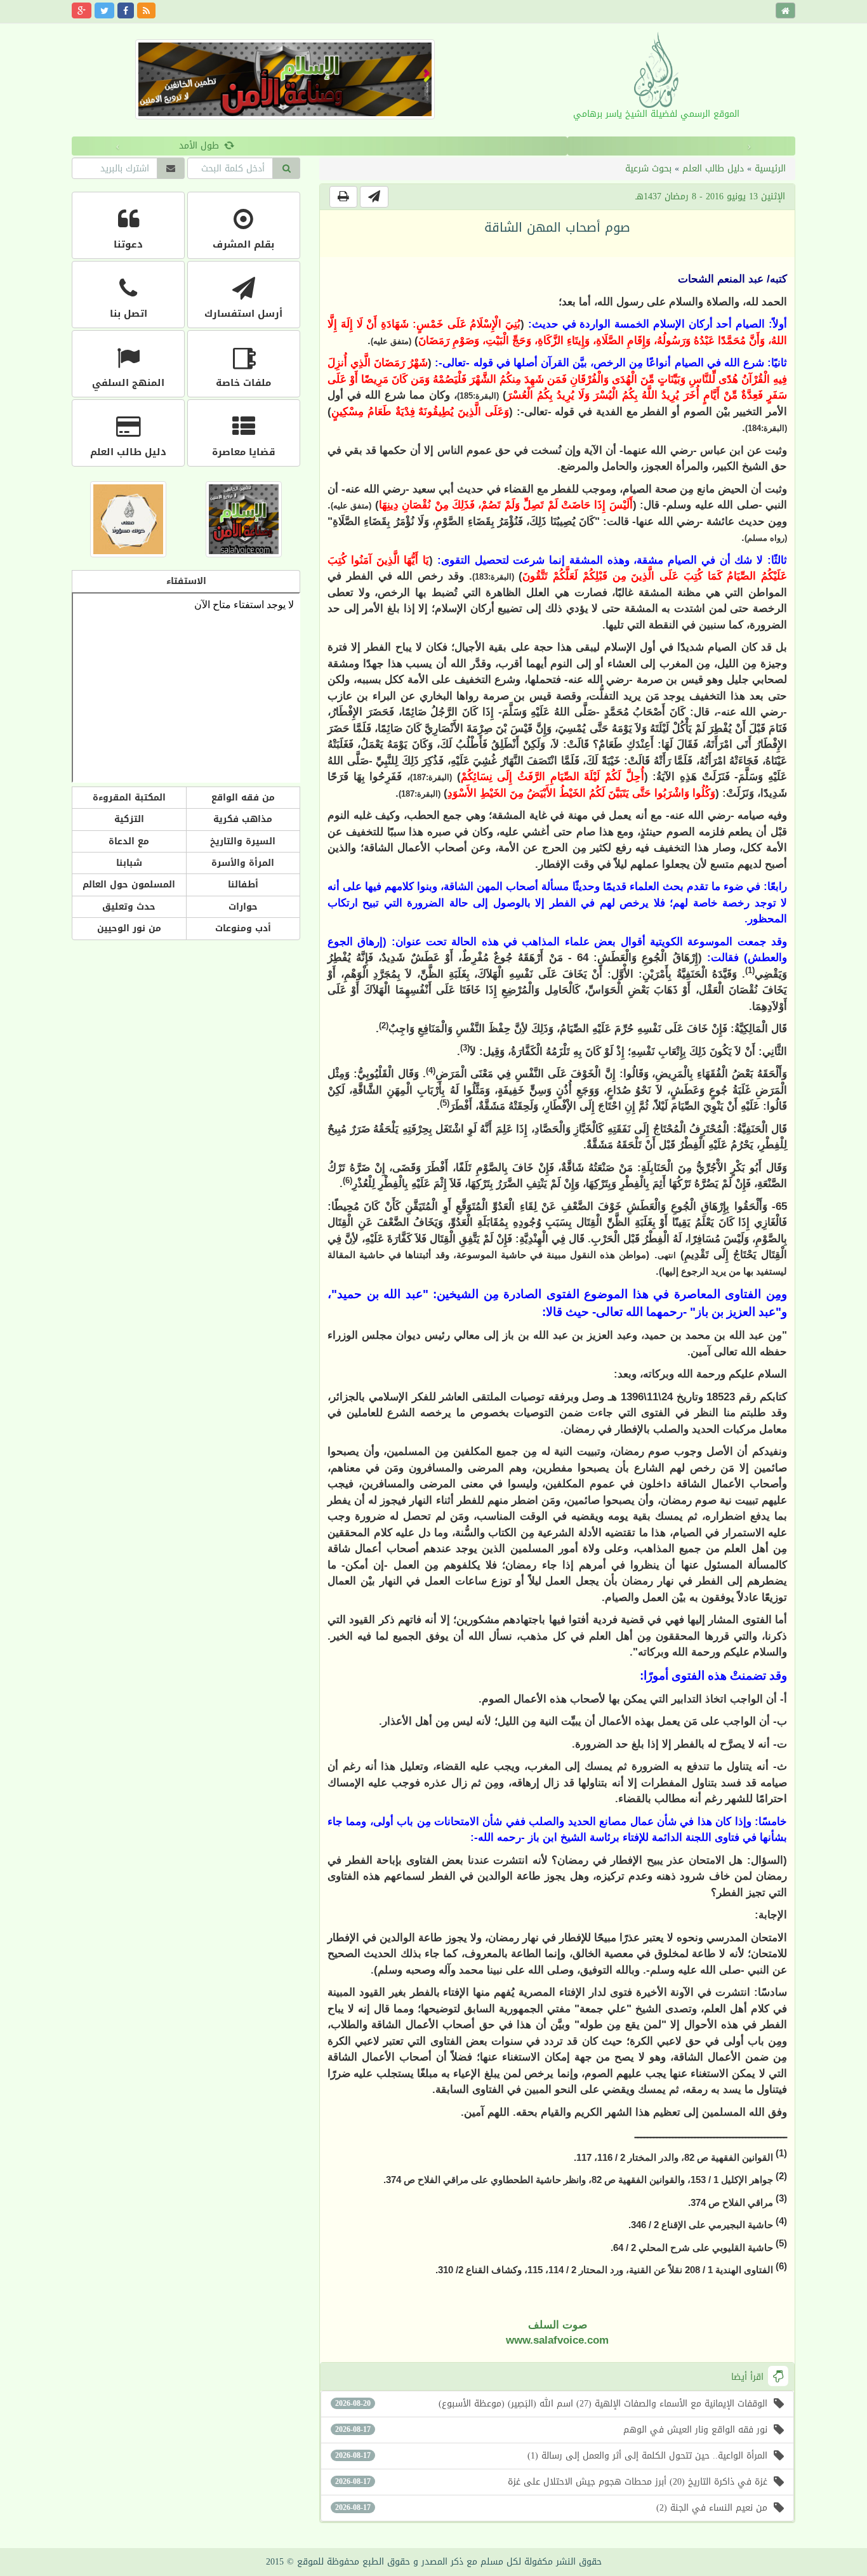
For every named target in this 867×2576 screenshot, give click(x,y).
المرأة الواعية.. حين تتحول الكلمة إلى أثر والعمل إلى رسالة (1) (551, 2456)
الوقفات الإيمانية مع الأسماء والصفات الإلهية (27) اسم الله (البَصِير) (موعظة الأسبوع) (551, 2404)
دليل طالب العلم (713, 169)
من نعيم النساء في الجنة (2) (551, 2508)
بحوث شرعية (648, 169)
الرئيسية (770, 169)
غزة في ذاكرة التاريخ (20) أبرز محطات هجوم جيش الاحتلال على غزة (551, 2482)
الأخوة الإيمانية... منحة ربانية (427, 146)
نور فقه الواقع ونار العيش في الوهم (551, 2430)
